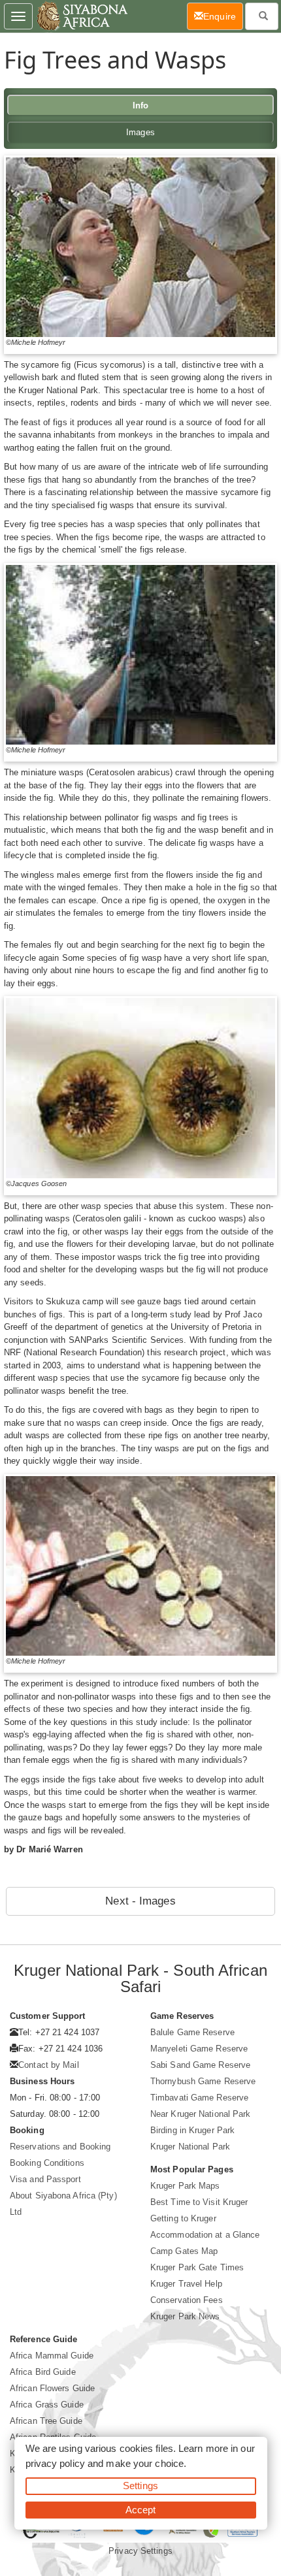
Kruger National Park (190, 2147)
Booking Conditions (47, 2163)
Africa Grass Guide (47, 2405)
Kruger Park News (185, 2316)
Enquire (223, 16)
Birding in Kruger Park (192, 2130)
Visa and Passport (45, 2179)
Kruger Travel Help (186, 2284)
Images (140, 132)
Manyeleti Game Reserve (199, 2049)
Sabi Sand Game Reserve (200, 2065)
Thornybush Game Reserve (203, 2081)
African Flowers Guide (52, 2388)
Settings (140, 2486)
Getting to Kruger (183, 2218)
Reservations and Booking (60, 2147)
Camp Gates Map (184, 2251)
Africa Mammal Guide (52, 2356)
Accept (141, 2510)
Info (140, 105)
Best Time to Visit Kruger (199, 2202)
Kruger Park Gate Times (197, 2267)
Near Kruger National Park (201, 2114)
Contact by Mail (49, 2065)
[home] (81, 16)
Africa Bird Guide (43, 2372)
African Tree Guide (46, 2421)
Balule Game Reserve (192, 2032)
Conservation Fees (187, 2300)
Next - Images (140, 1901)
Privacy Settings (140, 2551)
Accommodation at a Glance (205, 2235)
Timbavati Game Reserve (199, 2098)
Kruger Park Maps (185, 2186)
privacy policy (55, 2463)
